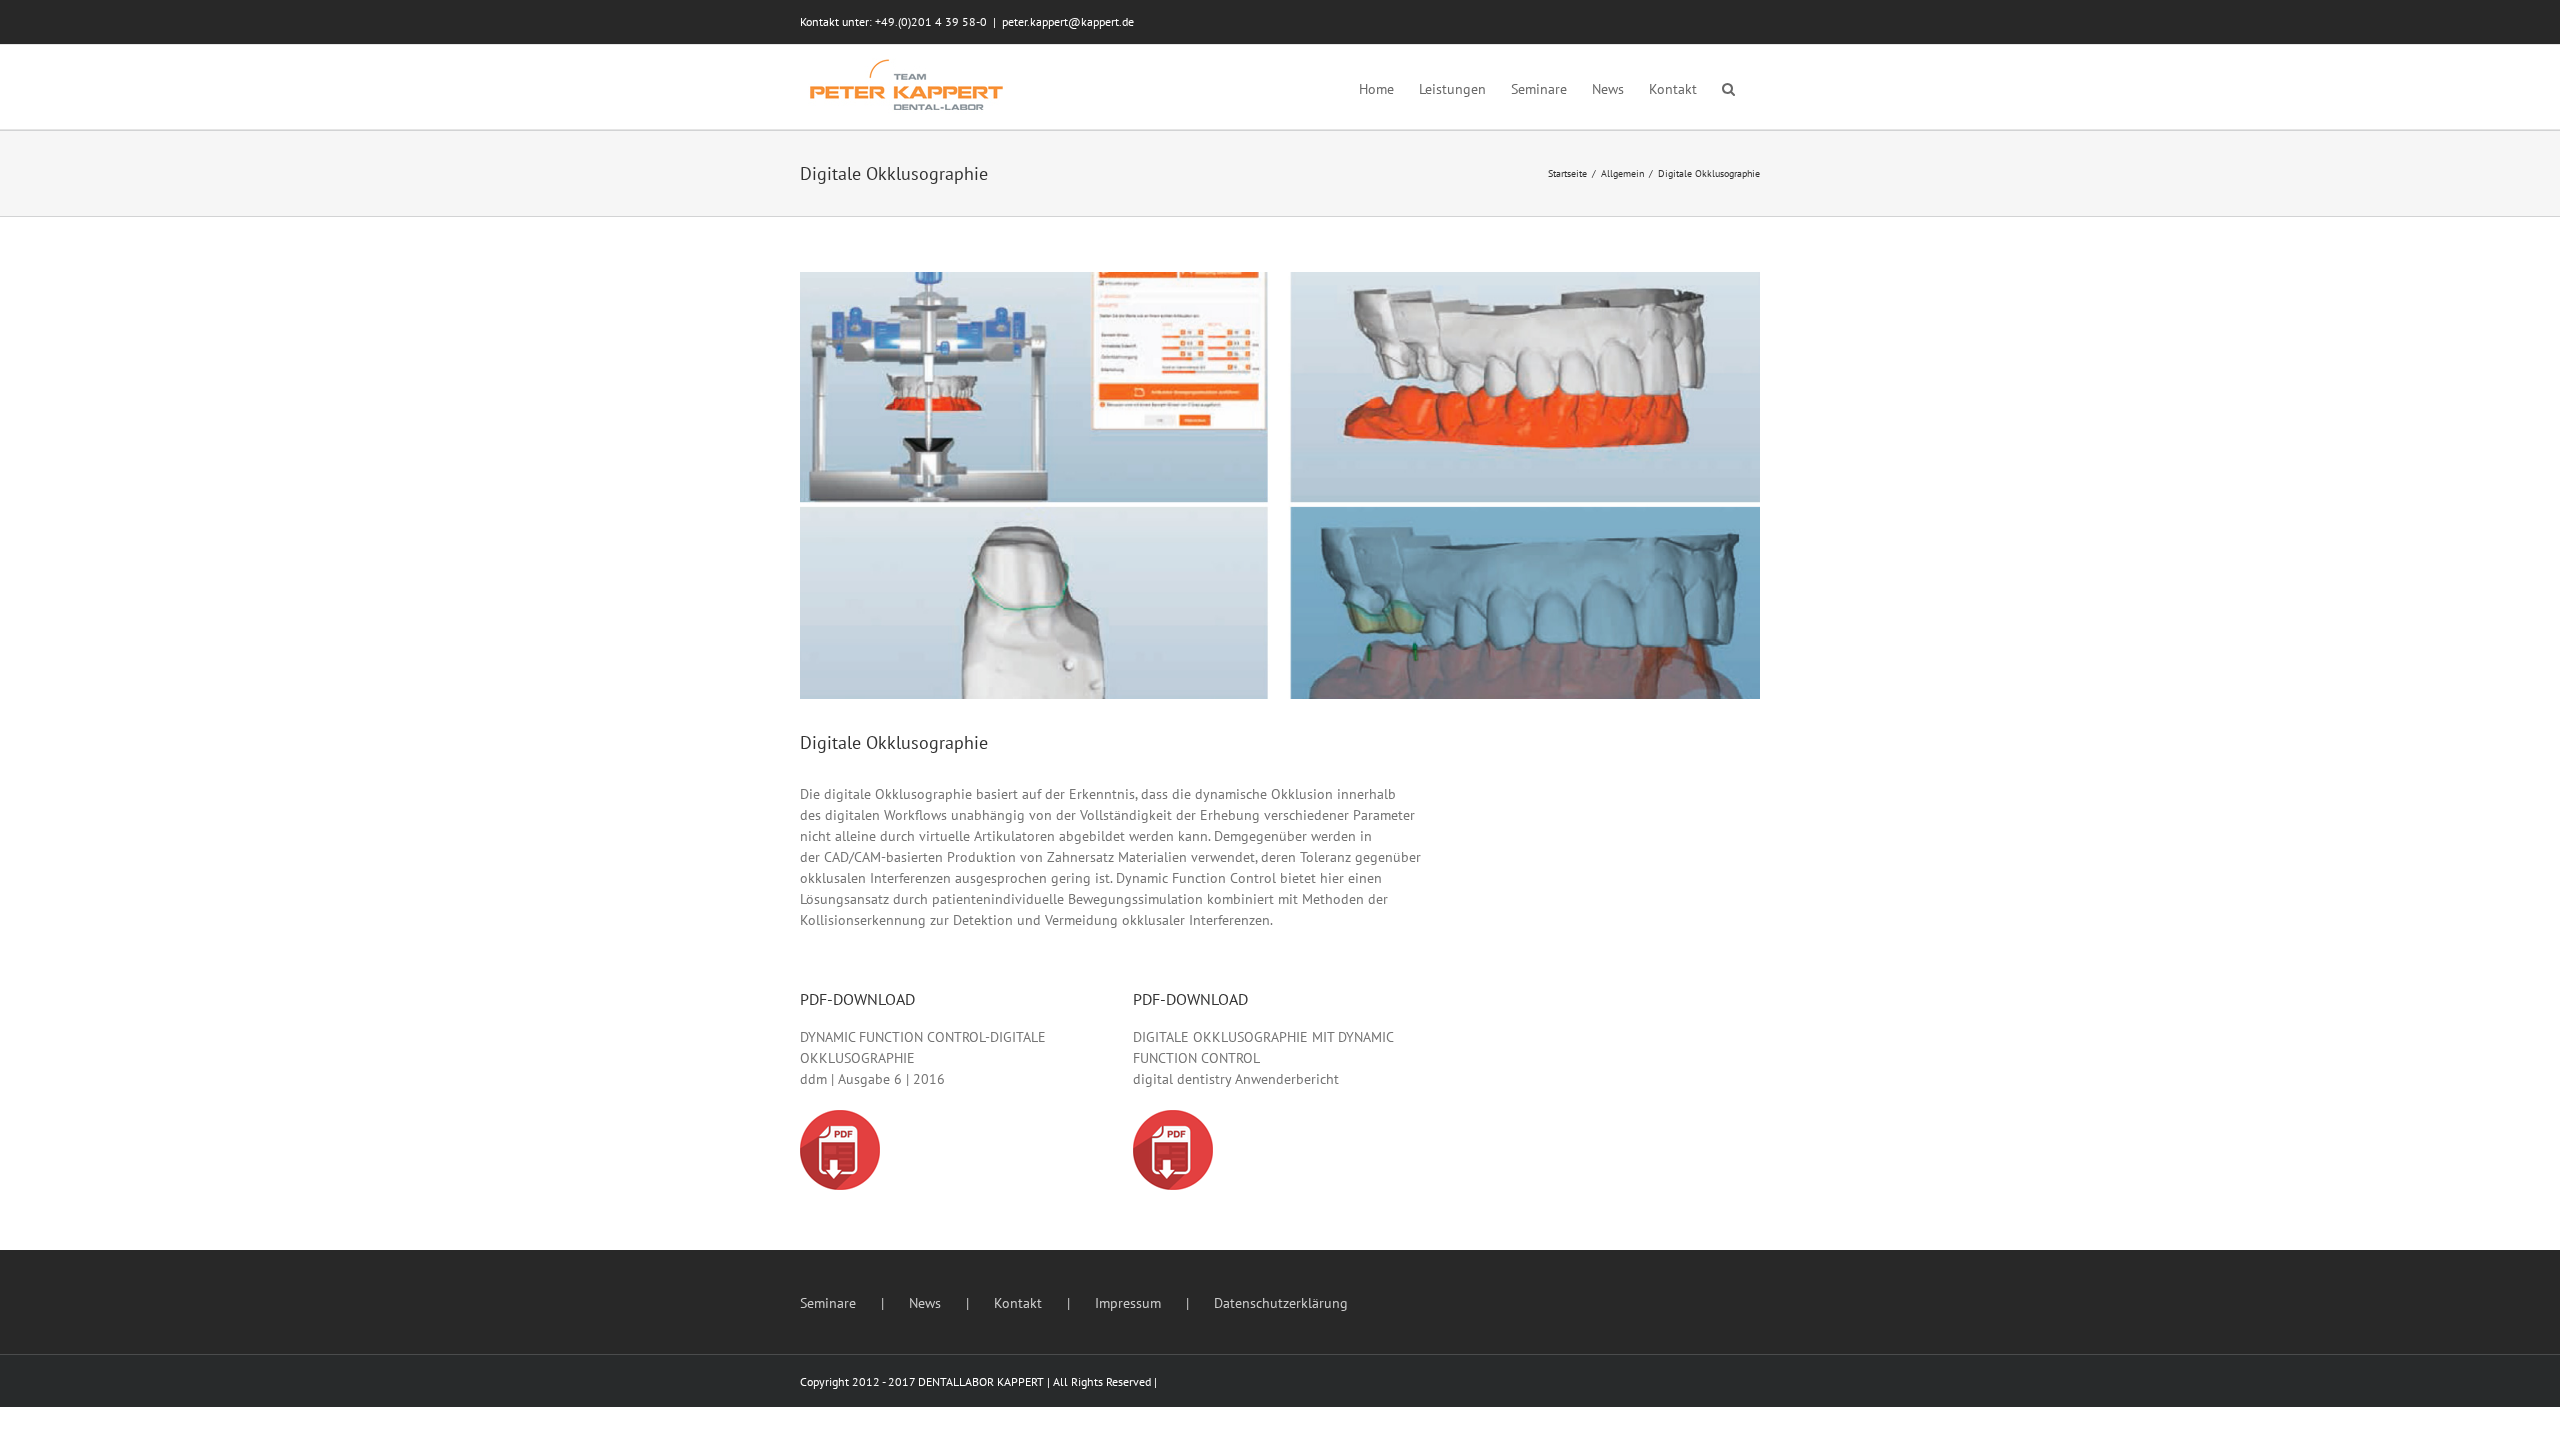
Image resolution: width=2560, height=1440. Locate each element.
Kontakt (1018, 1303)
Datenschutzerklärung (1281, 1303)
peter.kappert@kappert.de (1068, 21)
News (925, 1303)
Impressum (1128, 1303)
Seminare (828, 1303)
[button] (1728, 87)
